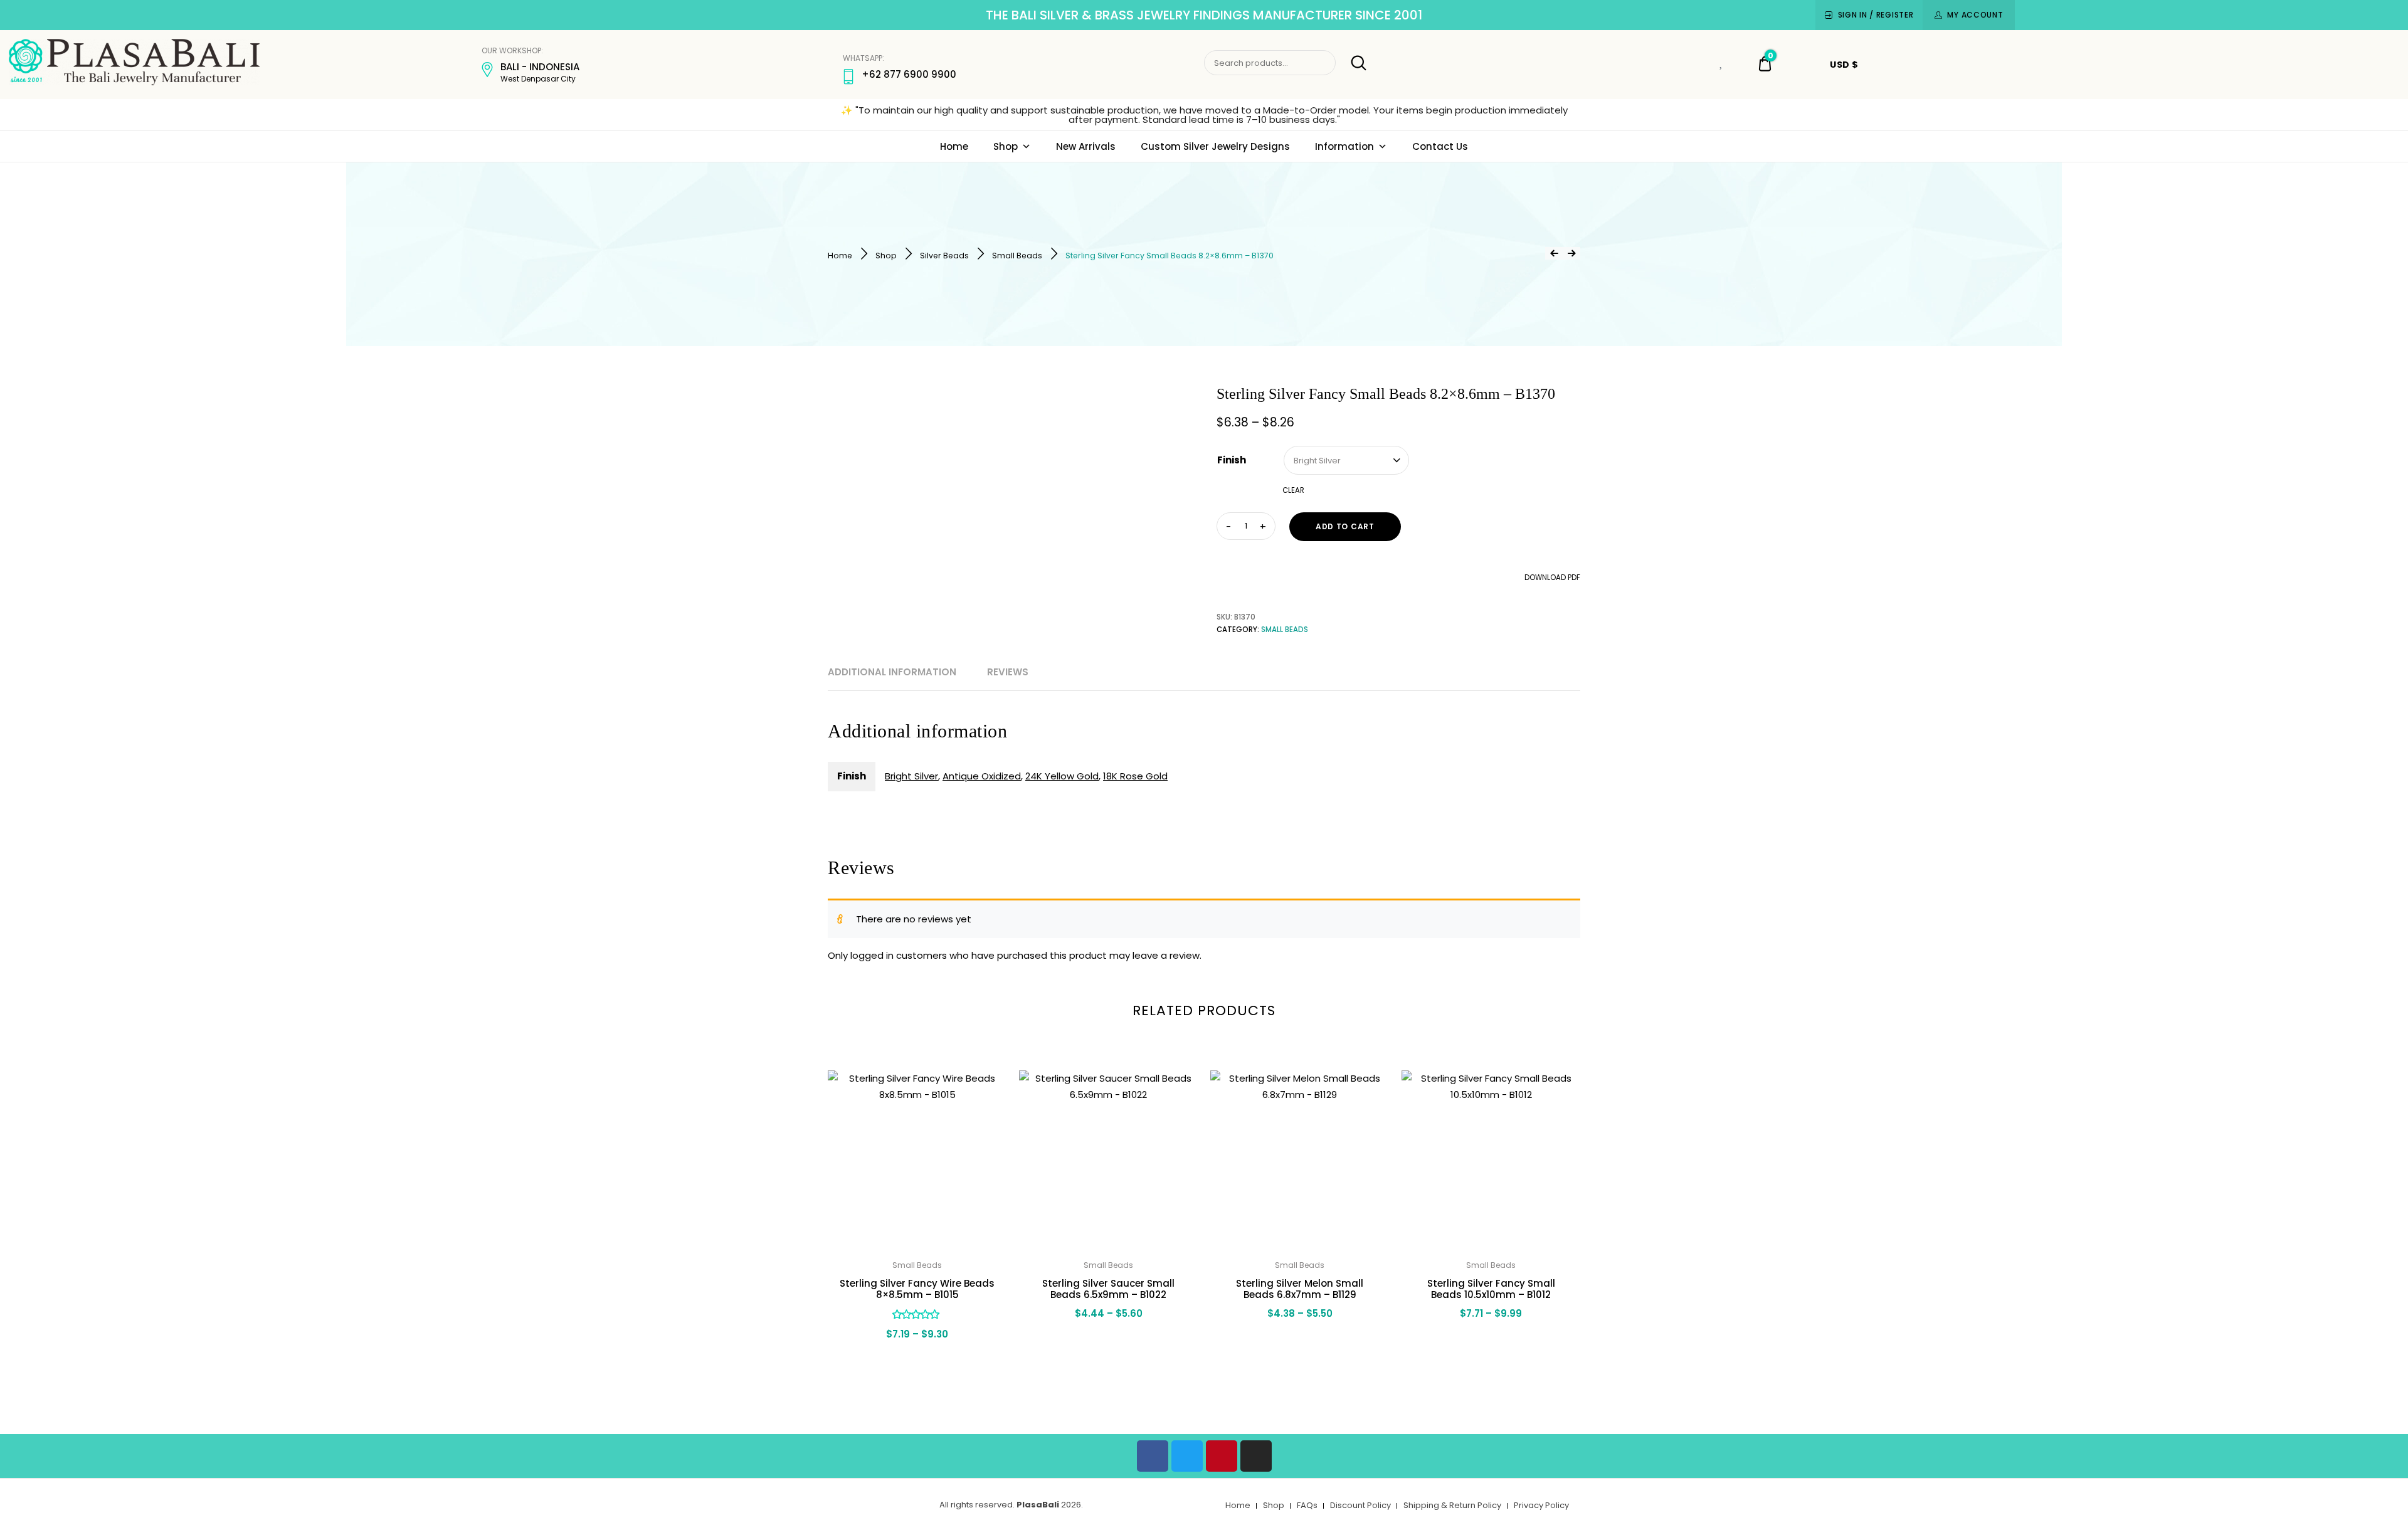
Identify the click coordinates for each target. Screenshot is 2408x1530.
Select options (917, 1361)
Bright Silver (911, 776)
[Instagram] (1256, 1456)
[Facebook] (1153, 1456)
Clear (1293, 490)
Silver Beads (944, 256)
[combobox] (1346, 460)
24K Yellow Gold (1062, 776)
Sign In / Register (1876, 15)
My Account (1975, 15)
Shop (1006, 146)
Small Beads (1017, 256)
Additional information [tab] (892, 672)
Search (1352, 63)
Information (1344, 146)
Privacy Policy (1541, 1505)
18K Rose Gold (1135, 776)
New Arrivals (1086, 146)
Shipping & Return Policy (1452, 1505)
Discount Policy (1360, 1505)
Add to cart (1345, 526)
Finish (1232, 460)
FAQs (1307, 1505)
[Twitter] (1187, 1456)
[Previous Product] (1554, 253)
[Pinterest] (1222, 1456)
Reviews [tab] (1008, 672)
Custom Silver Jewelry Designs (1215, 146)
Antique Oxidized (982, 776)
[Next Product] (1571, 253)
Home (954, 146)
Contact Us (1440, 146)
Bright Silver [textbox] (1317, 461)
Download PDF (1551, 578)
